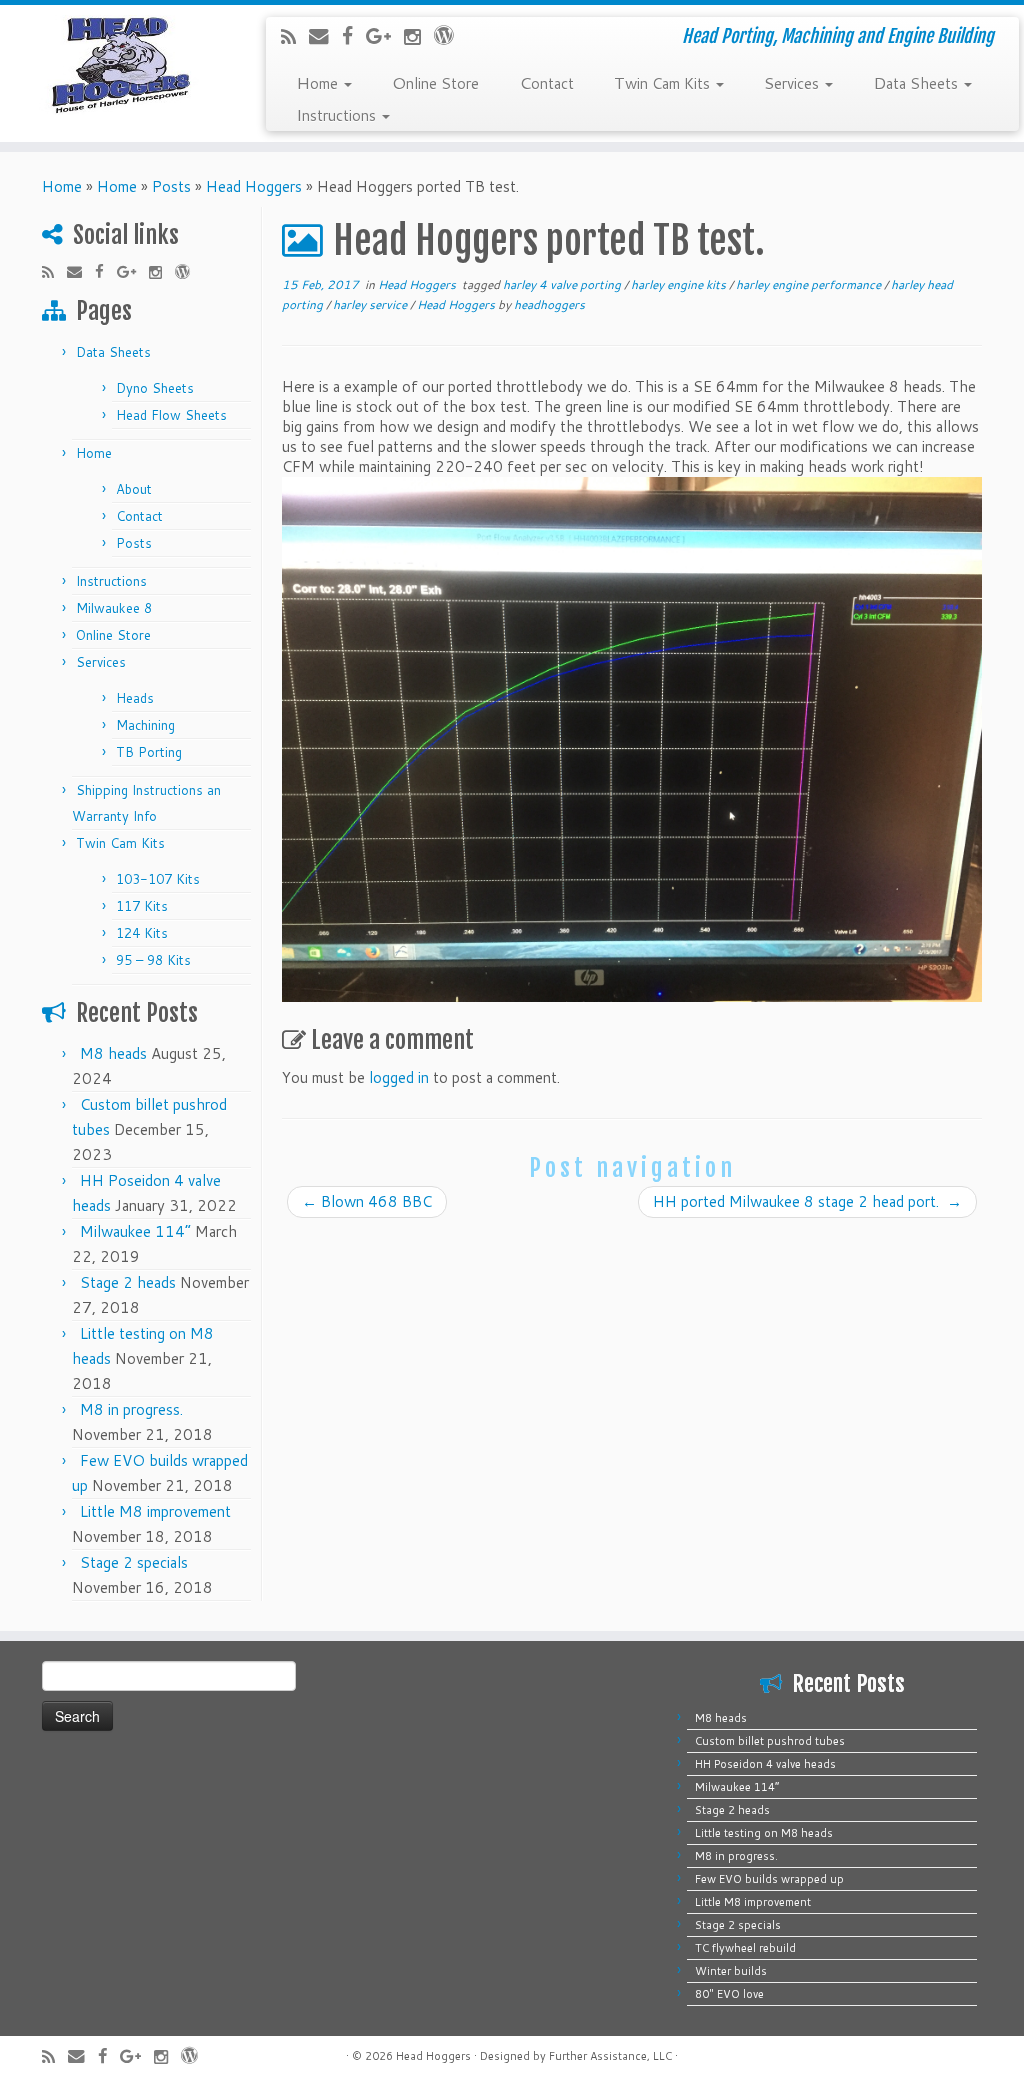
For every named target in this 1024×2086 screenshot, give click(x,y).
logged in (399, 1077)
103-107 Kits (158, 879)
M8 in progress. (131, 1409)
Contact (546, 82)
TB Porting (149, 752)
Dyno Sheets (155, 388)
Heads (135, 698)
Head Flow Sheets (171, 415)
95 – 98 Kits (153, 960)
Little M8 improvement (155, 1511)
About (134, 489)
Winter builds (731, 1971)
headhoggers (549, 304)
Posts (171, 186)
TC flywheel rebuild (745, 1948)
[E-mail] (325, 35)
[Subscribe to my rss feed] (295, 36)
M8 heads (113, 1053)
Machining (145, 725)
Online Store (435, 82)
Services (793, 82)
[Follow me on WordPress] (450, 34)
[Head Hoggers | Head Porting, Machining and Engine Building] (120, 65)
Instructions (338, 114)
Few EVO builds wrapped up (769, 1879)
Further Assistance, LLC (610, 2056)
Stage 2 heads (128, 1282)
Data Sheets (917, 82)
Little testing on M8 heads (764, 1833)
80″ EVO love (729, 1994)
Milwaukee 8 (114, 608)
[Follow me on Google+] (385, 35)
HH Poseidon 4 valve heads (765, 1764)
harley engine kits (680, 284)
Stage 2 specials (134, 1562)
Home (319, 82)
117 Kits (142, 906)
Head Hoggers (254, 186)
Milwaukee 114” (135, 1231)
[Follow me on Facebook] (354, 35)
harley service (371, 304)
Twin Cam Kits (664, 82)
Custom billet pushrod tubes (770, 1741)
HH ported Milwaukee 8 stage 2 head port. (807, 1201)
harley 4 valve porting (563, 284)
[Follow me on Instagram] (419, 36)
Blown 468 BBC (367, 1201)
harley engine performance (810, 284)
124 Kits (142, 933)
